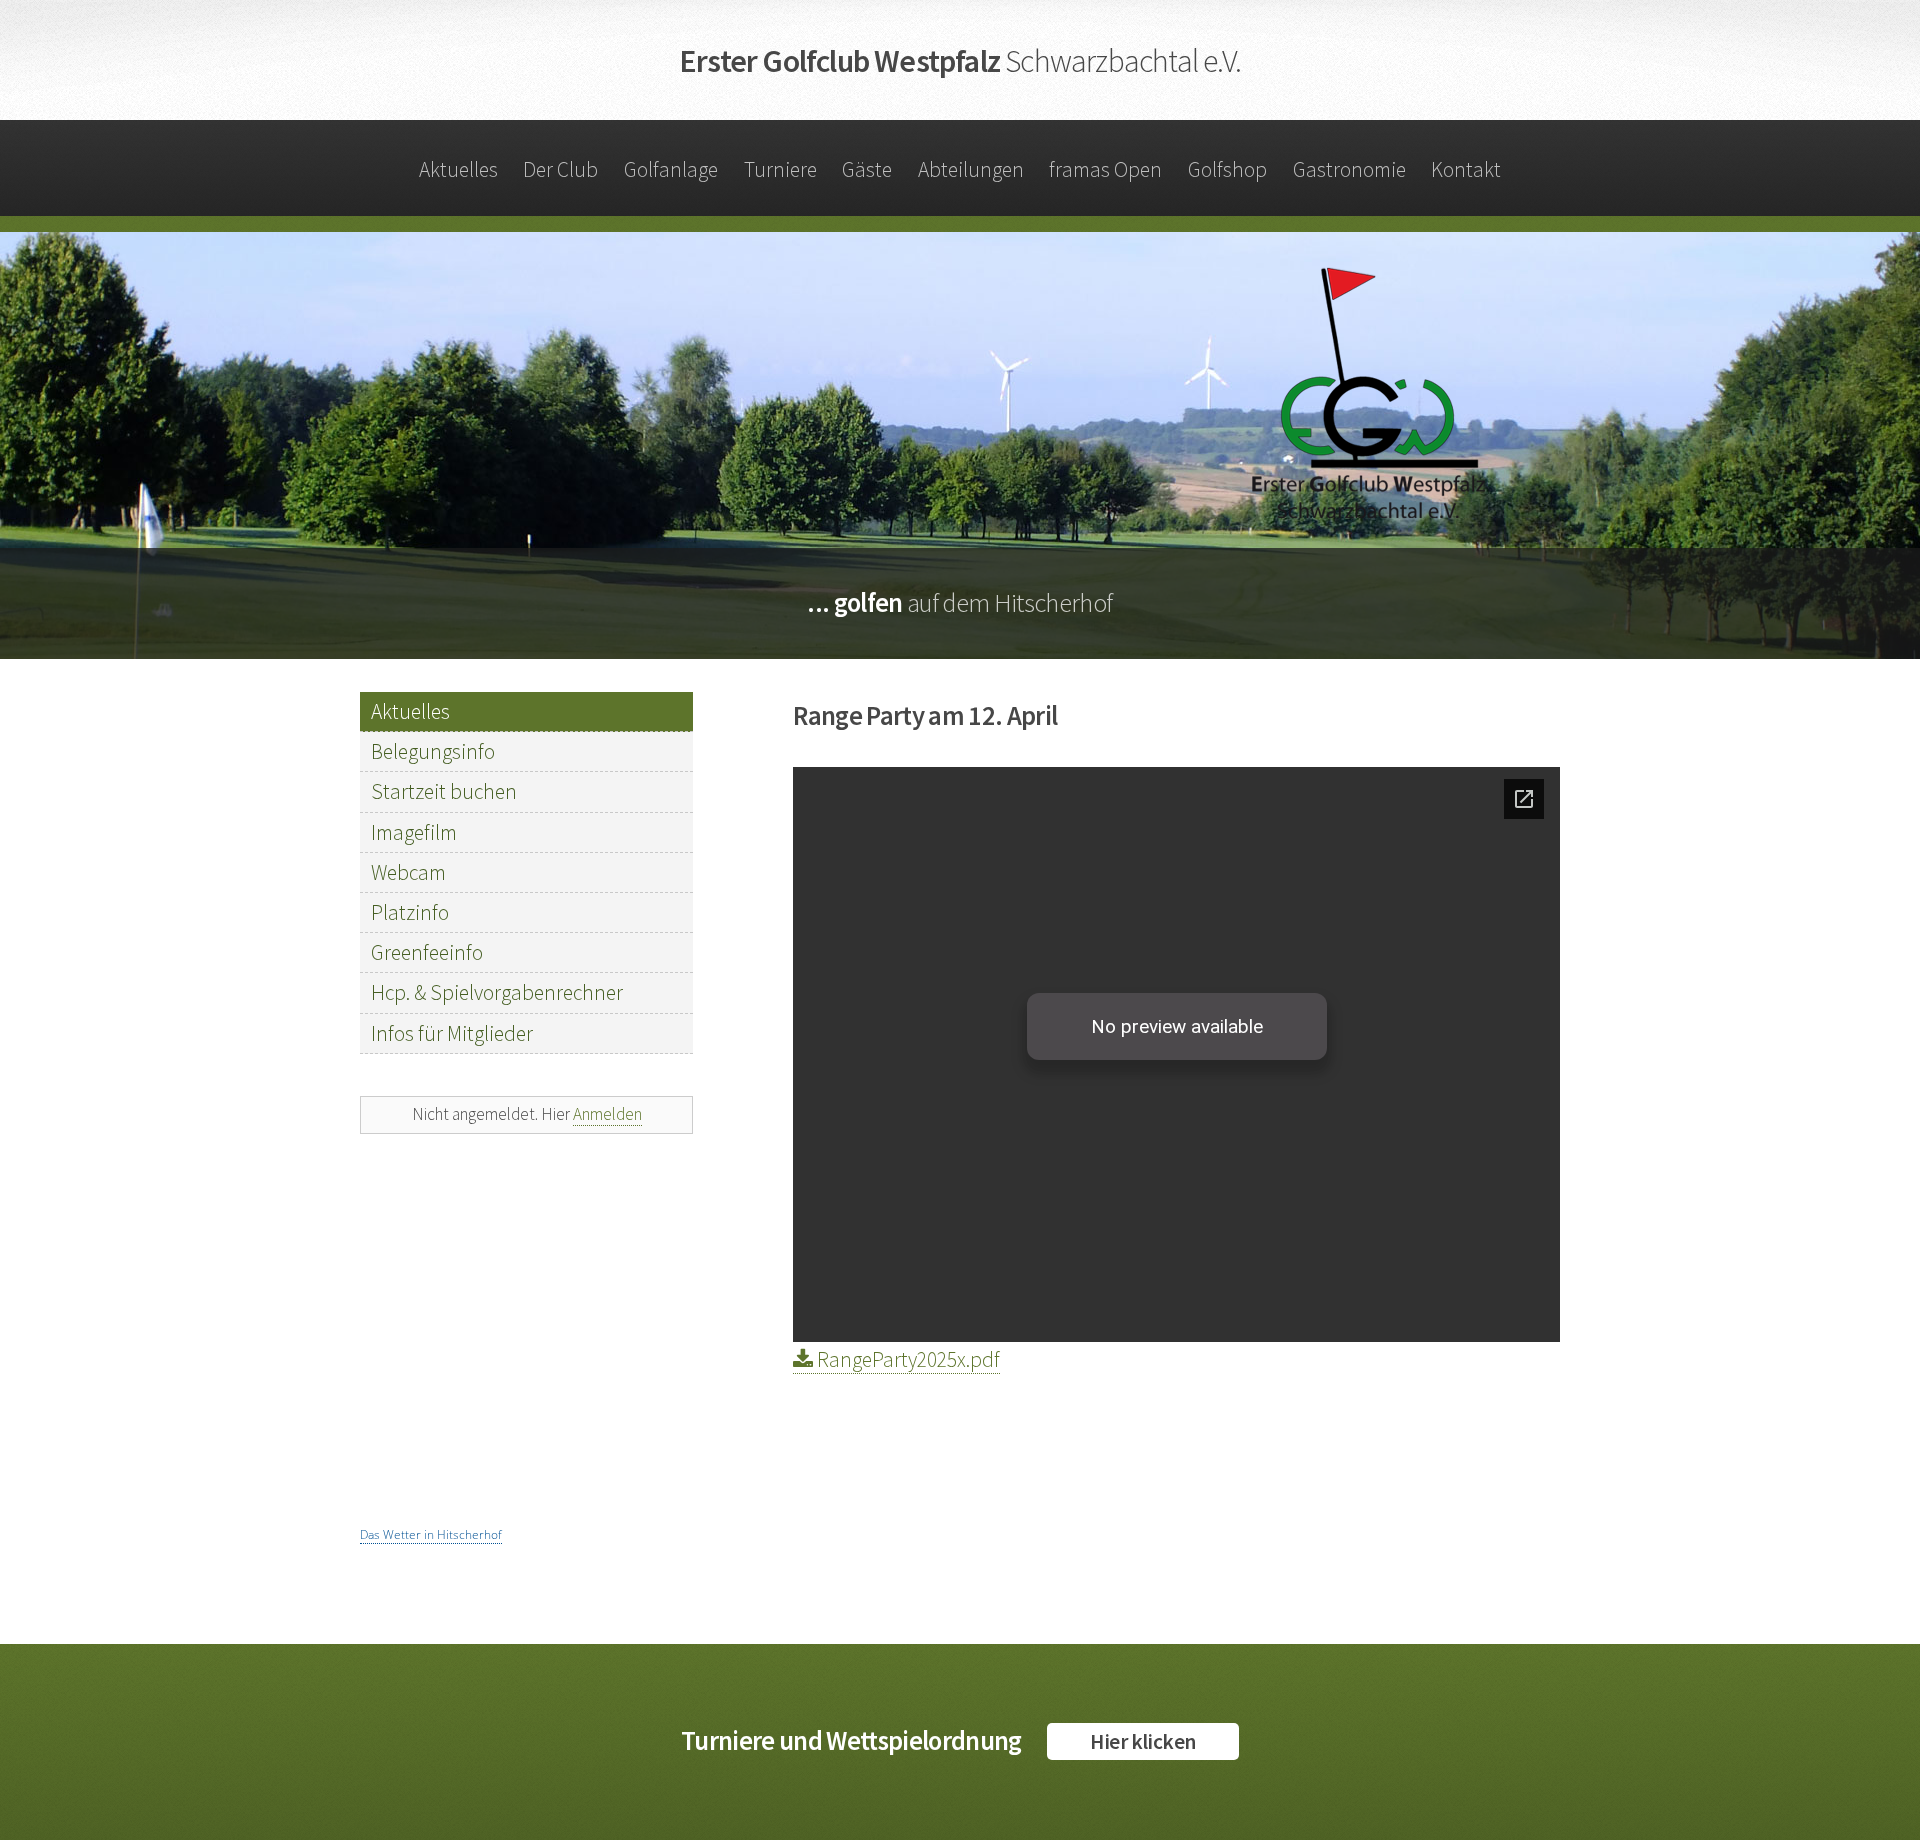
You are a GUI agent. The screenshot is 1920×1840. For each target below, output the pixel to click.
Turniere (780, 169)
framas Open (1105, 169)
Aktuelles (458, 169)
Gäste (867, 169)
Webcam (408, 872)
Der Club (560, 169)
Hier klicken (1143, 1741)
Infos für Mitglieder (452, 1033)
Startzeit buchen (444, 791)
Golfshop (1227, 169)
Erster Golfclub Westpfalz (960, 61)
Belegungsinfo (433, 751)
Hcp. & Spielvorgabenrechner (497, 992)
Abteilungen (971, 169)
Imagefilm (414, 832)
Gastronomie (1349, 169)
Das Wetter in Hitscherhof (431, 1534)
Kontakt (1466, 169)
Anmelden (607, 1114)
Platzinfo (410, 912)
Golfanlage (671, 169)
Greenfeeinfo (427, 952)
